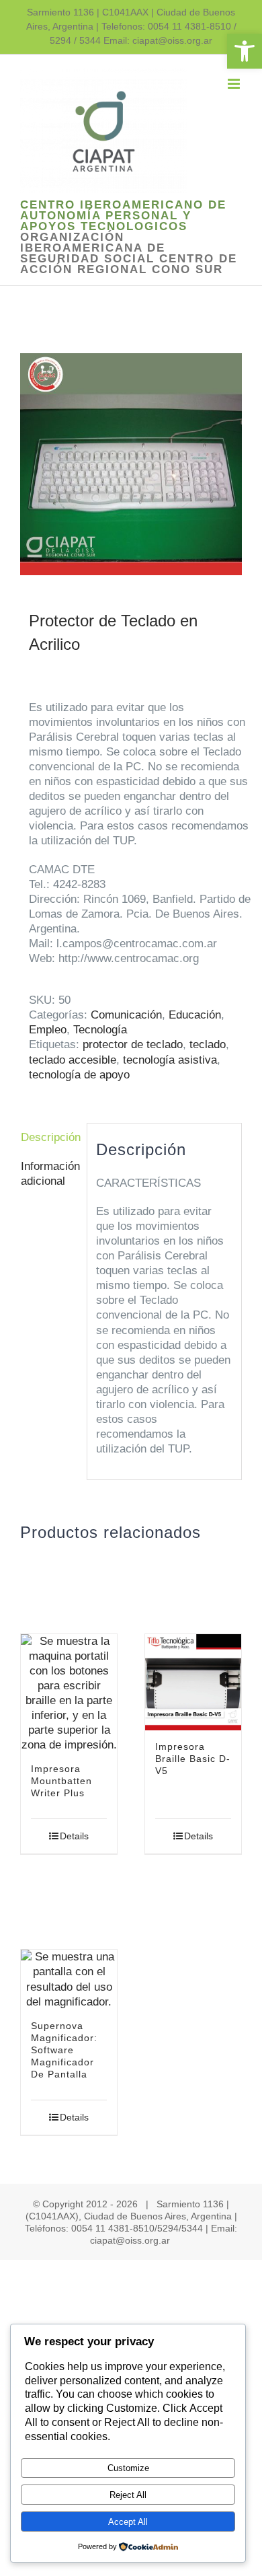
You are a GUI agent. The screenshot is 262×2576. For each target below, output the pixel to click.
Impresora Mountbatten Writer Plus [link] (61, 1781)
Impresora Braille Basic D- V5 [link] (193, 1759)
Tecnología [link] (100, 1030)
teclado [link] (208, 1044)
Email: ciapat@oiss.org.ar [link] (158, 40)
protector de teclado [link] (133, 1044)
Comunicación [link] (126, 1015)
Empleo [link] (48, 1030)
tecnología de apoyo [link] (79, 1075)
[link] (245, 51)
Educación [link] (195, 1015)
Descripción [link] (49, 1137)
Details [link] (74, 1836)
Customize (128, 2468)
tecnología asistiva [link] (170, 1060)
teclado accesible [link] (73, 1060)
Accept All (128, 2522)
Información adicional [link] (49, 1174)
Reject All (128, 2495)
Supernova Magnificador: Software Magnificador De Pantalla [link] (64, 2050)
